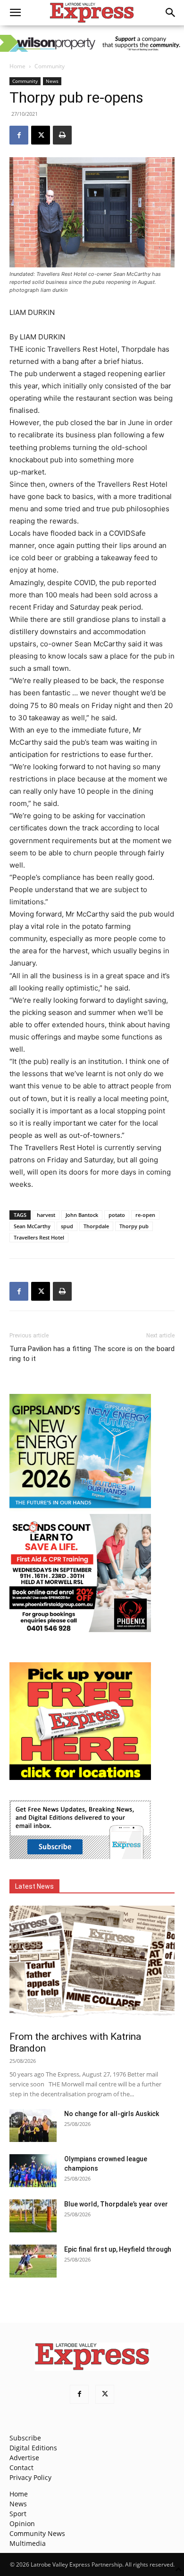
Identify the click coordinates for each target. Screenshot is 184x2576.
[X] (41, 135)
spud (67, 1226)
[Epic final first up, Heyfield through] (33, 2261)
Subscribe (25, 2438)
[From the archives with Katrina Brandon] (92, 1965)
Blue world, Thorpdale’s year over (116, 2204)
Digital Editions (33, 2448)
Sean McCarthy (32, 1226)
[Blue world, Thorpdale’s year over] (33, 2216)
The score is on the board (134, 1349)
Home (17, 66)
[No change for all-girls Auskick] (33, 2125)
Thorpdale (96, 1226)
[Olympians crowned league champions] (33, 2171)
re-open (145, 1215)
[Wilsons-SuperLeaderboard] (92, 43)
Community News (37, 2533)
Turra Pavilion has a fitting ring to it (50, 1354)
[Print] (62, 135)
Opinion (22, 2524)
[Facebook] (19, 135)
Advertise (24, 2458)
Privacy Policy (30, 2477)
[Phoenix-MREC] (80, 1630)
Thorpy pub (134, 1226)
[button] (15, 13)
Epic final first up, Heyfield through (118, 2249)
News (52, 81)
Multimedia (28, 2543)
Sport (18, 2514)
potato (117, 1215)
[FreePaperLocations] (80, 1777)
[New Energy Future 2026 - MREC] (80, 1509)
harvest (46, 1215)
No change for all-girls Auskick (112, 2114)
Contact (21, 2467)
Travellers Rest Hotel (39, 1237)
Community (50, 66)
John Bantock (82, 1215)
